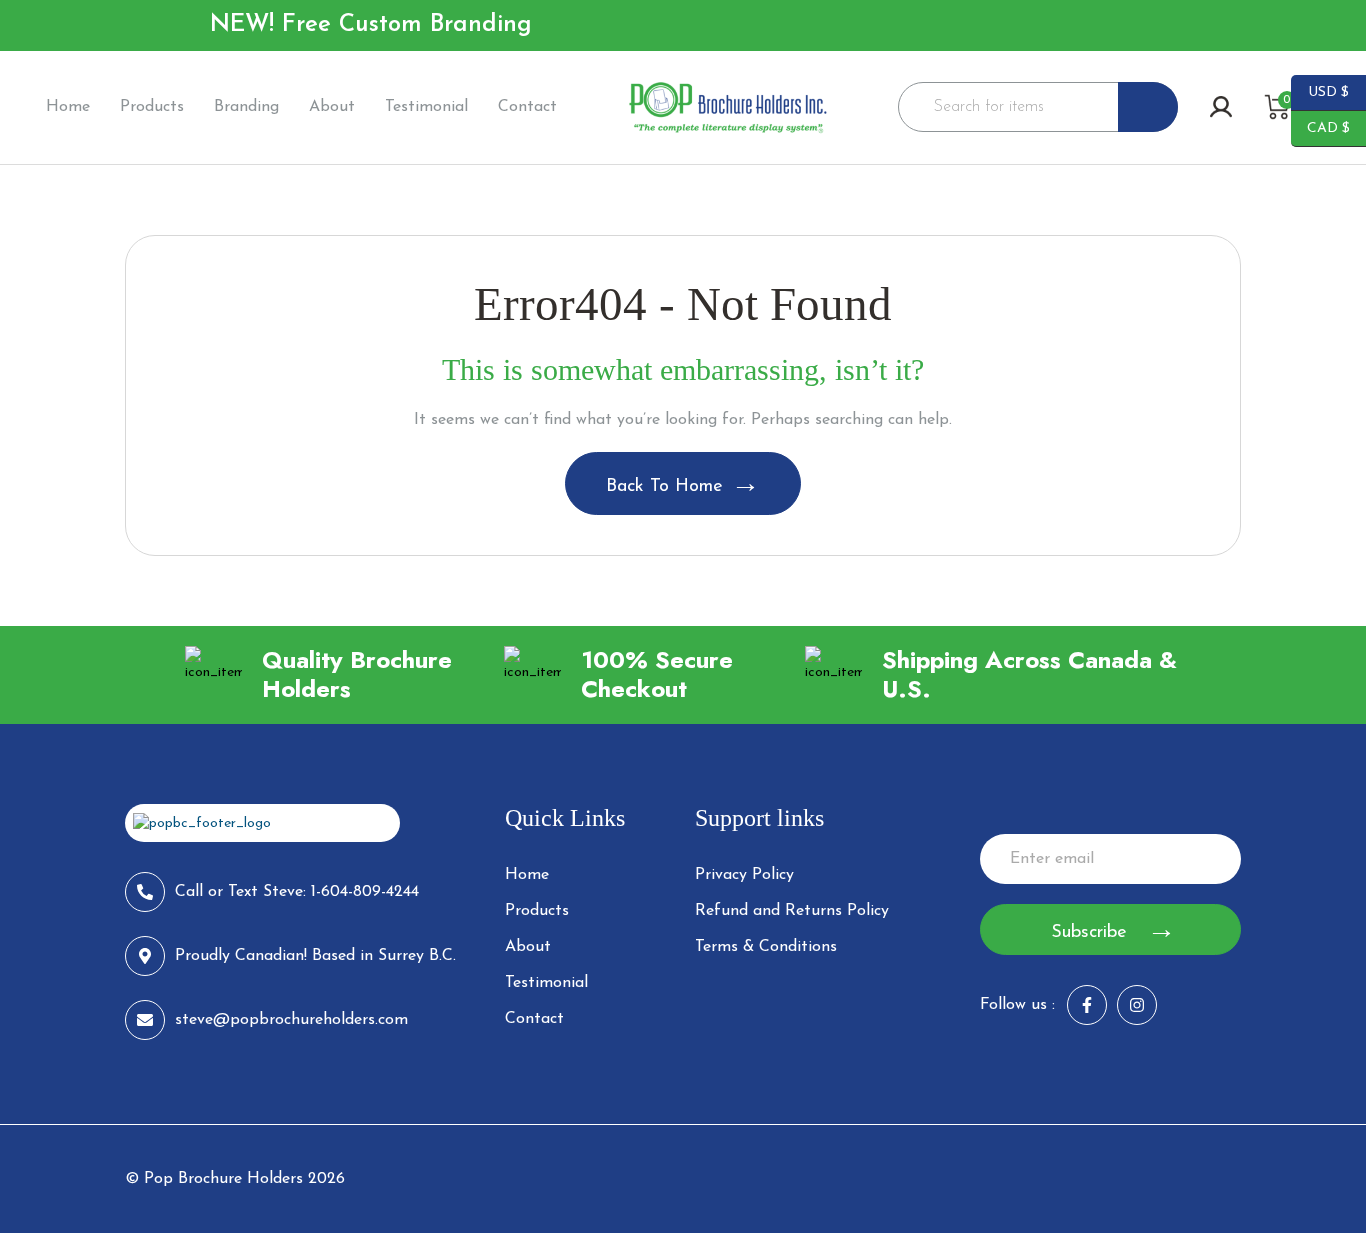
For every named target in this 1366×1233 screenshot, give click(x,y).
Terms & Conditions (766, 947)
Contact (527, 107)
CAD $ (1320, 127)
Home (68, 107)
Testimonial (426, 107)
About (332, 107)
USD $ (1320, 91)
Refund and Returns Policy (792, 911)
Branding (246, 107)
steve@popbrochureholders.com (291, 1020)
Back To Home (664, 487)
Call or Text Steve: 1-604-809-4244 (297, 892)
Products (152, 107)
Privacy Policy (744, 875)
